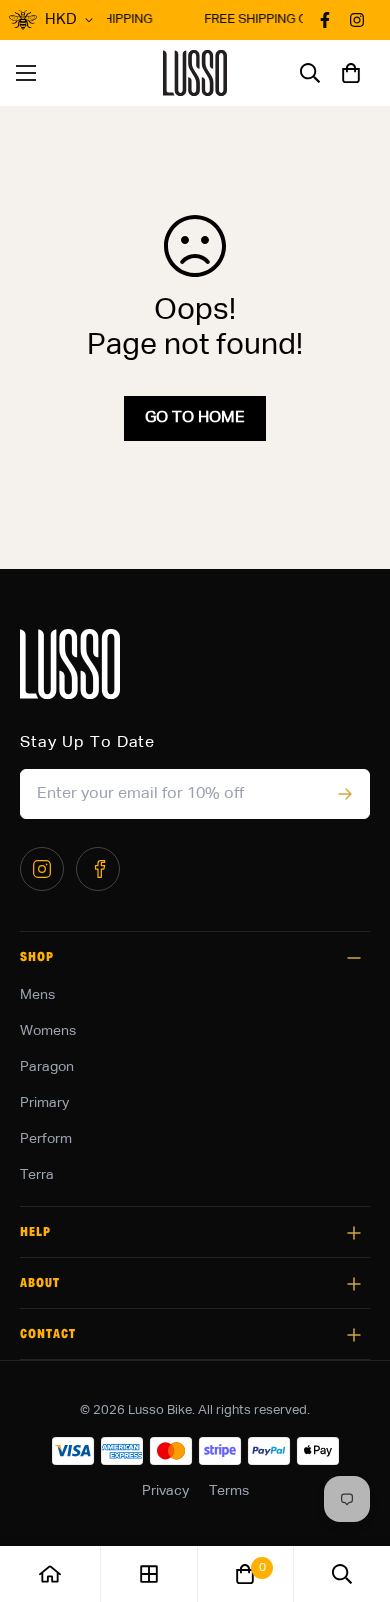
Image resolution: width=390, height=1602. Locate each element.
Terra (37, 1175)
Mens (37, 995)
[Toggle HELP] (354, 1233)
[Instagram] (42, 869)
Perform (46, 1139)
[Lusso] (195, 73)
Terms (229, 1491)
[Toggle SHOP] (354, 958)
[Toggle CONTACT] (354, 1335)
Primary (44, 1103)
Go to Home (195, 418)
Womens (48, 1031)
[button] (351, 73)
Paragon (47, 1067)
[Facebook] (98, 869)
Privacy (165, 1491)
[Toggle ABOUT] (354, 1284)
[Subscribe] (344, 794)
